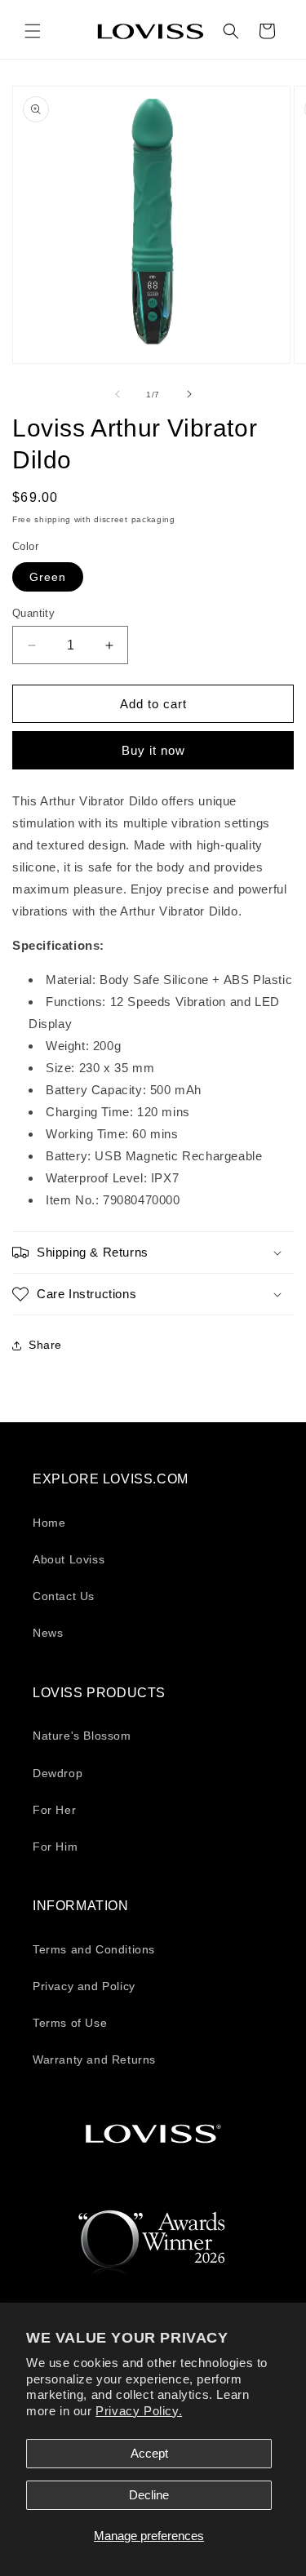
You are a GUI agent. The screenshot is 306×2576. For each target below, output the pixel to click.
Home (49, 1523)
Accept (149, 2453)
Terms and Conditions (94, 1949)
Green (48, 577)
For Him (55, 1847)
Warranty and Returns (94, 2059)
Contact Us (64, 1596)
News (48, 1633)
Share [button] (45, 1345)
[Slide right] (189, 394)
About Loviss (69, 1559)
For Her (54, 1810)
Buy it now (153, 750)
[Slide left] (118, 394)
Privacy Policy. (139, 2411)
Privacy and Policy (84, 1986)
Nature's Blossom (82, 1736)
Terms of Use (70, 2023)
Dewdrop (58, 1773)
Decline (149, 2495)
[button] (33, 31)
